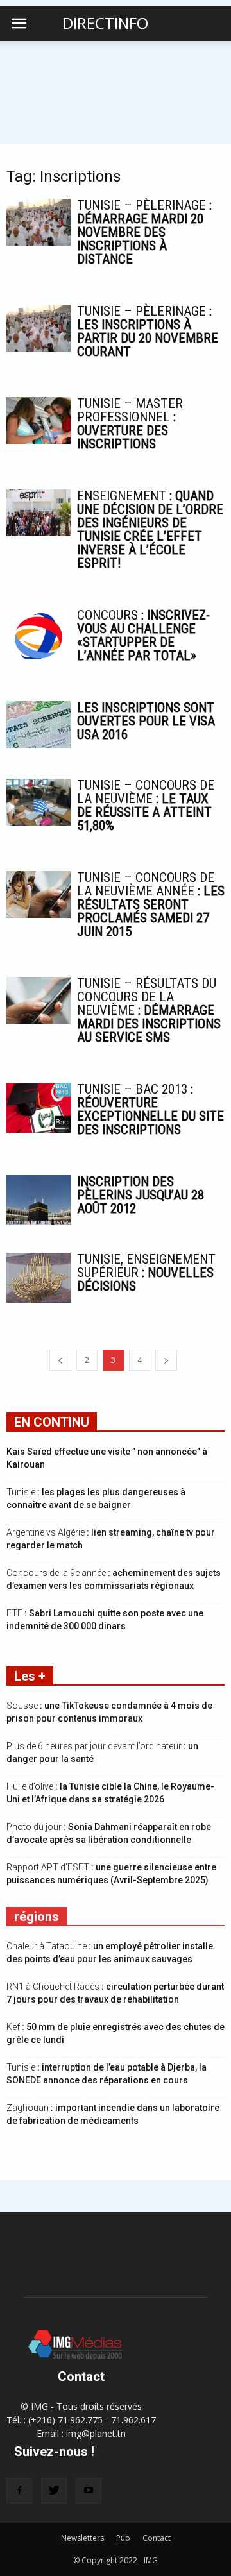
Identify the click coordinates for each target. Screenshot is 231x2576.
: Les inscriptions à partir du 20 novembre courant (148, 331)
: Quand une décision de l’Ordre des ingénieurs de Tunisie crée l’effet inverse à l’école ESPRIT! (150, 530)
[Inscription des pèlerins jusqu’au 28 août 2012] (38, 1200)
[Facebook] (19, 2491)
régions (37, 1917)
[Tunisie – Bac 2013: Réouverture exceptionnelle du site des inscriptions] (38, 1108)
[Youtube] (89, 2491)
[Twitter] (54, 2491)
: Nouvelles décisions (146, 1273)
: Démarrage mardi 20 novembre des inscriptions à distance (144, 232)
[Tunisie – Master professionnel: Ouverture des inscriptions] (38, 420)
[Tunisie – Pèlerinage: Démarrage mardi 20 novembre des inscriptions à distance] (38, 222)
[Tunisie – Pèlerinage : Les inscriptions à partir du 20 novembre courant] (38, 328)
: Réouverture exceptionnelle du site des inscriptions (150, 1109)
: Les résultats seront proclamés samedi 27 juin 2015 (151, 904)
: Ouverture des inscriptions (130, 424)
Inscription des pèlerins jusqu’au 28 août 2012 (141, 1195)
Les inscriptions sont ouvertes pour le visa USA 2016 (146, 721)
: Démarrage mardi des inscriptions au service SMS (149, 1010)
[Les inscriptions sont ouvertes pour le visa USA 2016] (38, 724)
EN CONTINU (52, 1422)
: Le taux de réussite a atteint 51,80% (146, 805)
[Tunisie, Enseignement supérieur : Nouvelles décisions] (38, 1278)
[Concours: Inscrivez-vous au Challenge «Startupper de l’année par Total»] (38, 634)
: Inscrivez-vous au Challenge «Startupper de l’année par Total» (143, 635)
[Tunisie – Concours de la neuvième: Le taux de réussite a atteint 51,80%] (38, 802)
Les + (30, 1676)
